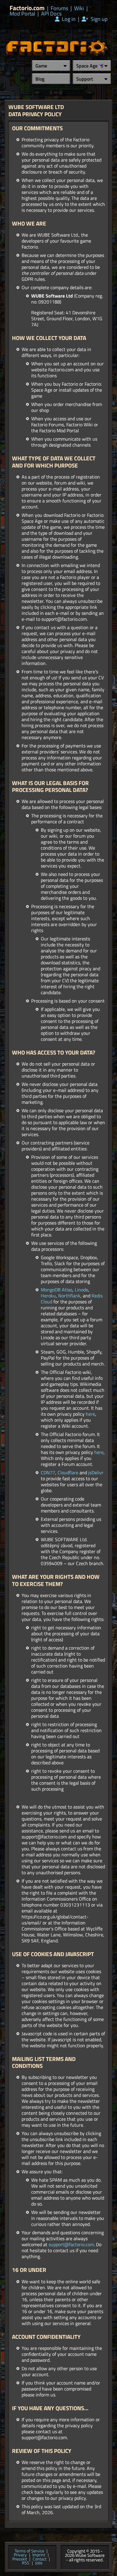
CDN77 (48, 1472)
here (90, 1414)
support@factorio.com (71, 2244)
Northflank (69, 1296)
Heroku (48, 1296)
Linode (81, 1290)
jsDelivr (96, 1472)
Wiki (79, 8)
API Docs (51, 14)
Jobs (39, 2563)
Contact (40, 2559)
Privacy (20, 2555)
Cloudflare (68, 1472)
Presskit (20, 2559)
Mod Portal (22, 14)
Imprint (39, 2555)
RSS (26, 2563)
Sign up (98, 19)
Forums (59, 8)
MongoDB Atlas (57, 1290)
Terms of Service (29, 2551)
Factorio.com (27, 8)
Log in (68, 19)
